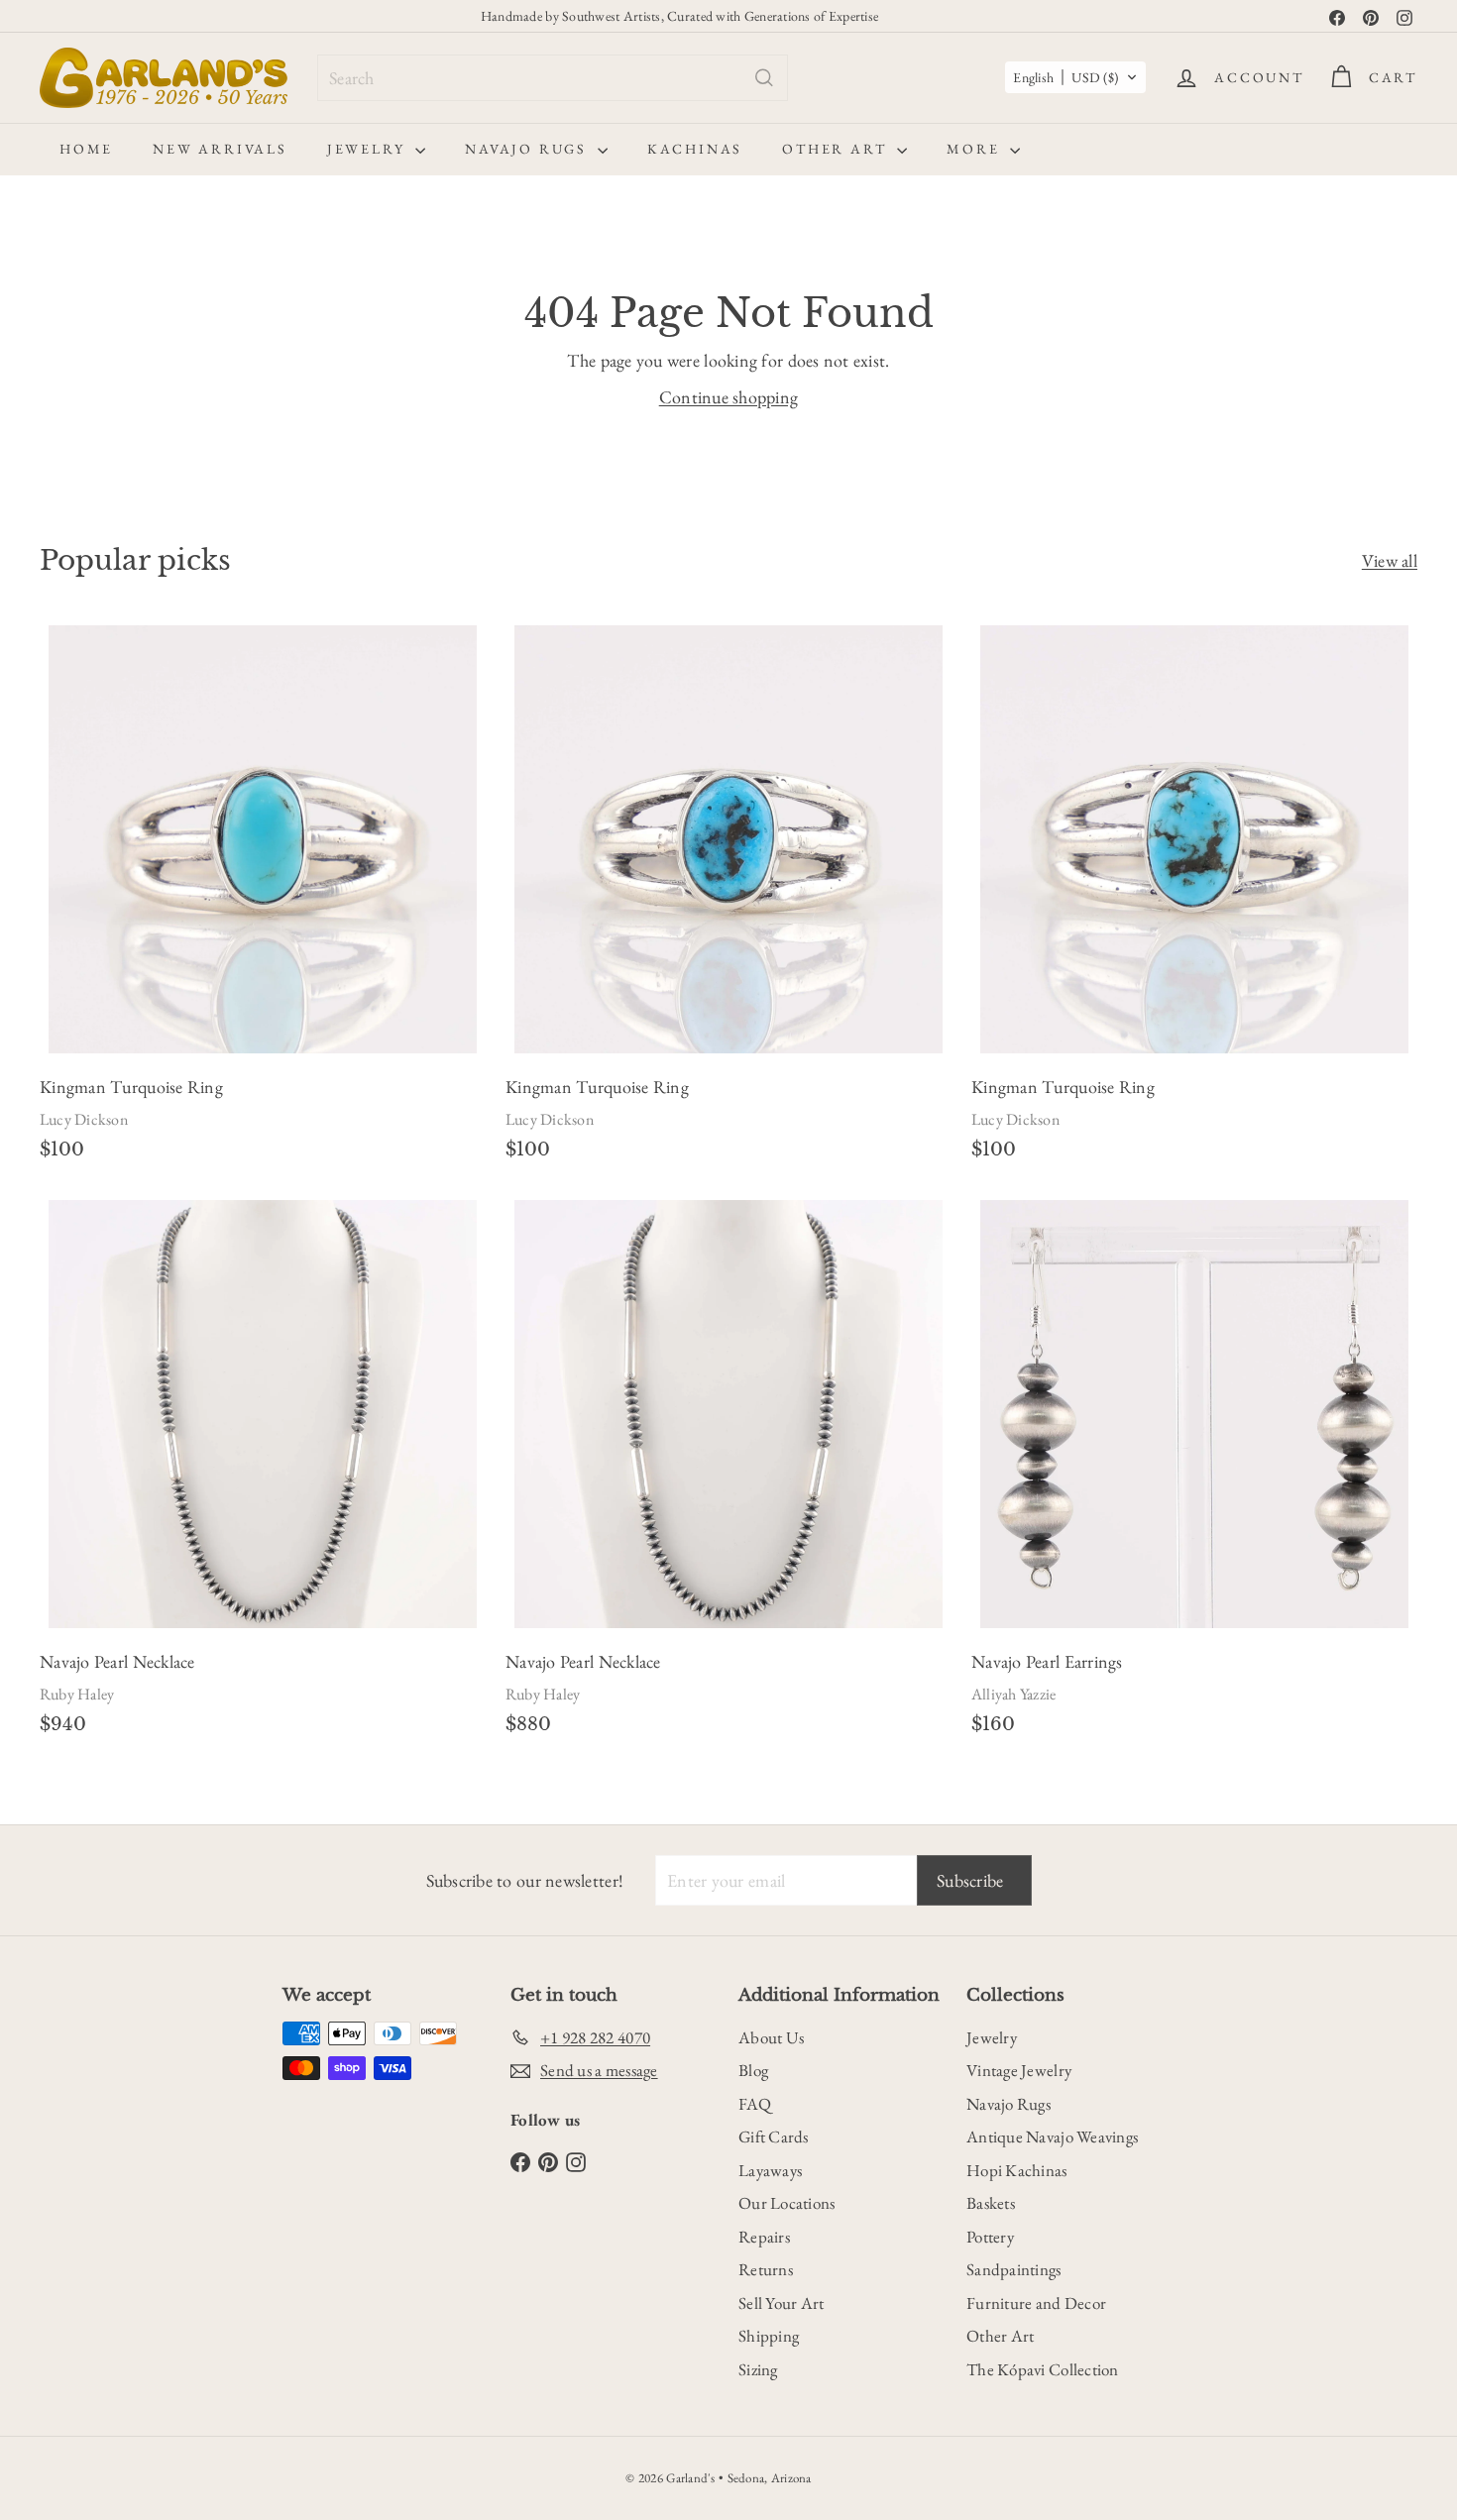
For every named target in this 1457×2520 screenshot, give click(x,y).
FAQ (755, 2104)
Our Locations (787, 2203)
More (976, 149)
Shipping (769, 2336)
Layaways (770, 2170)
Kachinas (695, 149)
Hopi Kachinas (1017, 2170)
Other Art (837, 149)
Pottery (990, 2237)
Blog (753, 2070)
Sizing (758, 2369)
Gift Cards (774, 2137)
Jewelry (369, 149)
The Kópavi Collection (1043, 2369)
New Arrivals (220, 149)
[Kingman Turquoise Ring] (263, 899)
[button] (1075, 77)
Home (86, 149)
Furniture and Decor (1036, 2303)
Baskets (991, 2203)
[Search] (764, 78)
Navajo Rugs (529, 149)
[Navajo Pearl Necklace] (263, 1474)
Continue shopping (729, 397)
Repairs (764, 2237)
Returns (766, 2269)
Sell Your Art (782, 2303)
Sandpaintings (1014, 2269)
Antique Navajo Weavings (1052, 2137)
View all (1390, 560)
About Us (771, 2037)
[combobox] (553, 78)
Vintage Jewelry (1019, 2070)
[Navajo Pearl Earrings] (1194, 1474)
